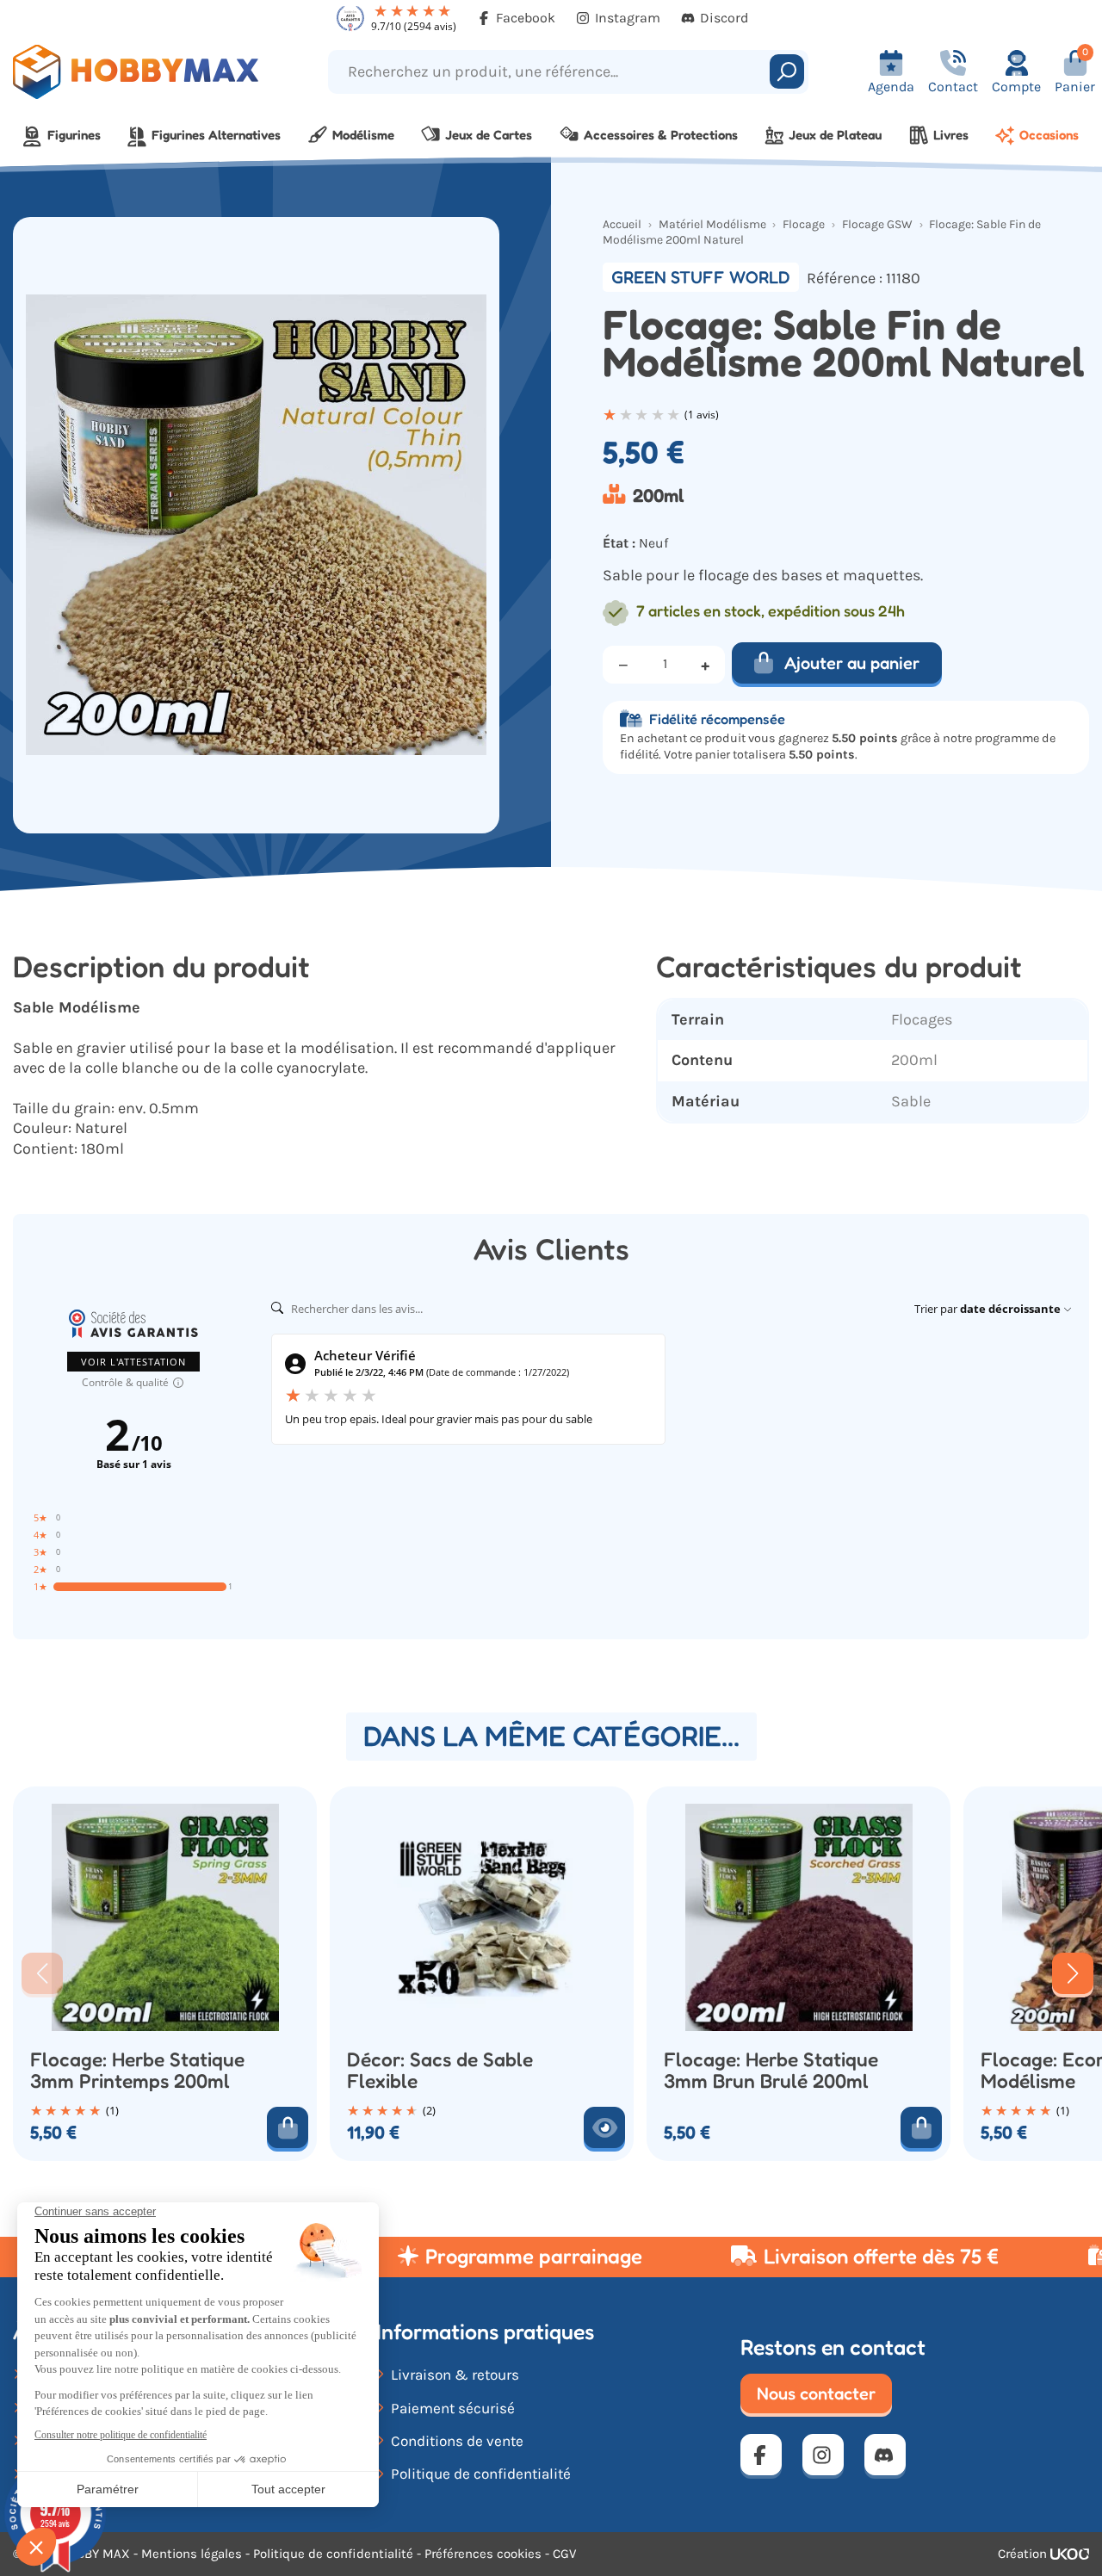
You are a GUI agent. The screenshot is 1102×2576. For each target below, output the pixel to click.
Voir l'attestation (133, 1362)
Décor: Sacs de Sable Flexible (440, 2070)
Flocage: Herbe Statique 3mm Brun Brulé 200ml (771, 2070)
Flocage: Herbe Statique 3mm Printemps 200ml (137, 2070)
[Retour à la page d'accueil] (138, 72)
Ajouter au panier (852, 663)
